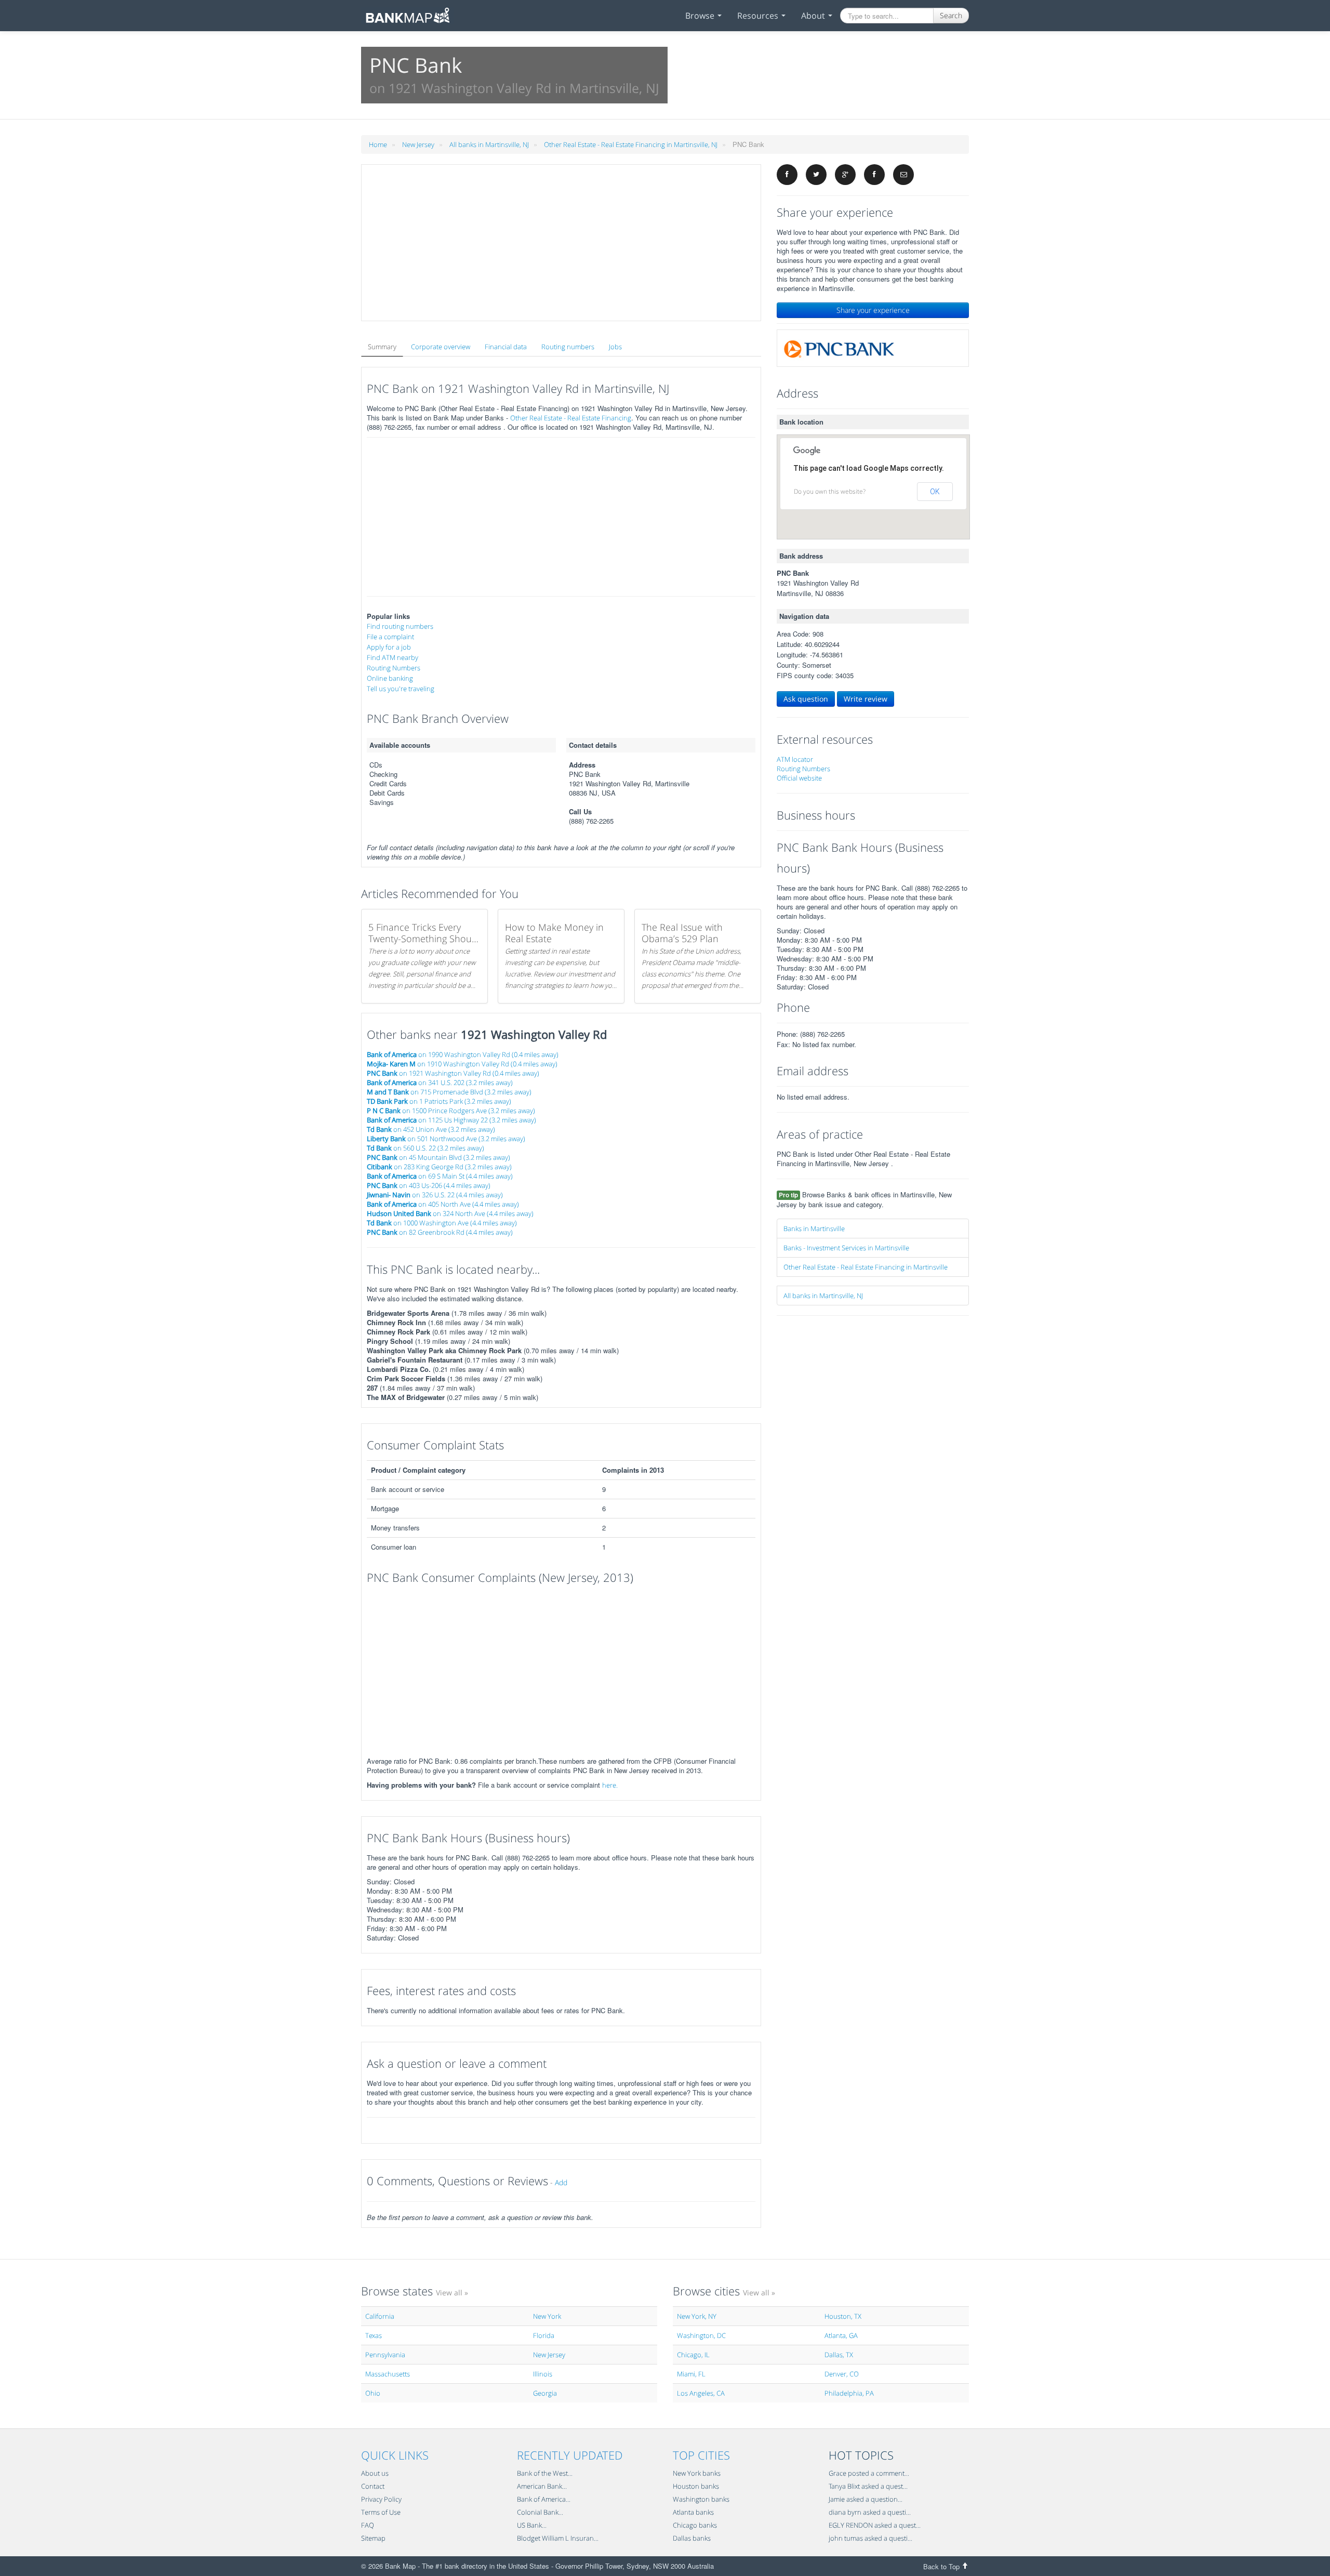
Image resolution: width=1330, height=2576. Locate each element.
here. (610, 1785)
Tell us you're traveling (401, 689)
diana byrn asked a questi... (870, 2512)
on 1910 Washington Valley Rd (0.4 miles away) (462, 1064)
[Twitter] (816, 175)
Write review (866, 699)
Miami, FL (691, 2374)
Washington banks (701, 2499)
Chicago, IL (693, 2355)
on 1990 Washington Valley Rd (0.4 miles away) (463, 1054)
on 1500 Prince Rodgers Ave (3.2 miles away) (451, 1111)
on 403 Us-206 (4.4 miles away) (429, 1185)
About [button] (814, 16)
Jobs (615, 347)
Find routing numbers (400, 626)
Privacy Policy (381, 2499)
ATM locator (795, 759)
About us (375, 2473)
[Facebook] (787, 175)
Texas (374, 2335)
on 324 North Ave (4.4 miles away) (450, 1213)
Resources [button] (759, 16)
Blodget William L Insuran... (558, 2538)
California (380, 2316)
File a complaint (390, 637)
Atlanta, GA (841, 2335)
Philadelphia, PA (849, 2393)
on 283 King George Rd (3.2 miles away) (439, 1167)
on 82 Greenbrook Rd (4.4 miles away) (440, 1232)
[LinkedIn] (874, 175)
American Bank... (542, 2486)
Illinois (543, 2374)
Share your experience (873, 310)
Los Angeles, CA (701, 2393)
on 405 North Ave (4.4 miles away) (443, 1204)
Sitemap (373, 2538)
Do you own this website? (830, 491)
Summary (382, 347)
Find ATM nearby (393, 657)
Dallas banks (692, 2538)
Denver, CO (842, 2374)
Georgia (545, 2393)
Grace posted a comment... (869, 2473)
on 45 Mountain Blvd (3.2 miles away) (438, 1157)
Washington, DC (701, 2335)
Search (951, 15)
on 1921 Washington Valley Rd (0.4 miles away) (453, 1073)
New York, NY (697, 2316)
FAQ (368, 2525)
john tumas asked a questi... (870, 2538)
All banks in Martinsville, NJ (489, 144)
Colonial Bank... (540, 2512)
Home (378, 144)
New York (547, 2316)
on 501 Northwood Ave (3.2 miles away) (446, 1139)
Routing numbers (568, 347)
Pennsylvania (385, 2355)
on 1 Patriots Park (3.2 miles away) (439, 1101)
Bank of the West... (545, 2473)
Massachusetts (388, 2374)
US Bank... (532, 2525)
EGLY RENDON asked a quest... (875, 2525)
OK (935, 492)
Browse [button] (701, 16)
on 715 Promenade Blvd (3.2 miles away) (449, 1092)
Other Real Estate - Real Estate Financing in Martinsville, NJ (631, 144)
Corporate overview (441, 347)
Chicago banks (695, 2525)
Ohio (373, 2393)
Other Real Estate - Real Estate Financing (571, 418)
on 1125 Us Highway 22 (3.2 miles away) (451, 1120)
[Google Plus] (845, 175)
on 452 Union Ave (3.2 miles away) (431, 1129)
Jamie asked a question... (866, 2499)
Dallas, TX (839, 2355)
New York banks (697, 2473)
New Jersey (418, 144)
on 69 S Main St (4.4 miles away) (440, 1176)
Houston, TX (843, 2316)
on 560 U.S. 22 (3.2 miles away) (425, 1148)
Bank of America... (544, 2499)
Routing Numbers (394, 668)
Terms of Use (381, 2512)
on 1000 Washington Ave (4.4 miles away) (442, 1223)
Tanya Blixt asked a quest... (868, 2486)
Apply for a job (389, 647)
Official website (799, 778)
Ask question (806, 699)
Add (561, 2182)
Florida (544, 2335)
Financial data (506, 347)
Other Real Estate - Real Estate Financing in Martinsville (866, 1267)
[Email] (903, 175)
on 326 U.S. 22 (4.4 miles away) (435, 1195)
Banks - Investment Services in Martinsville (846, 1248)
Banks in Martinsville (814, 1228)
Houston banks (696, 2486)
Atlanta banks (693, 2512)
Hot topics (861, 2455)
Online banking (390, 678)
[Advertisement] (561, 243)
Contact (373, 2486)
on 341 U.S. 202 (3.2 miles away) (440, 1082)
